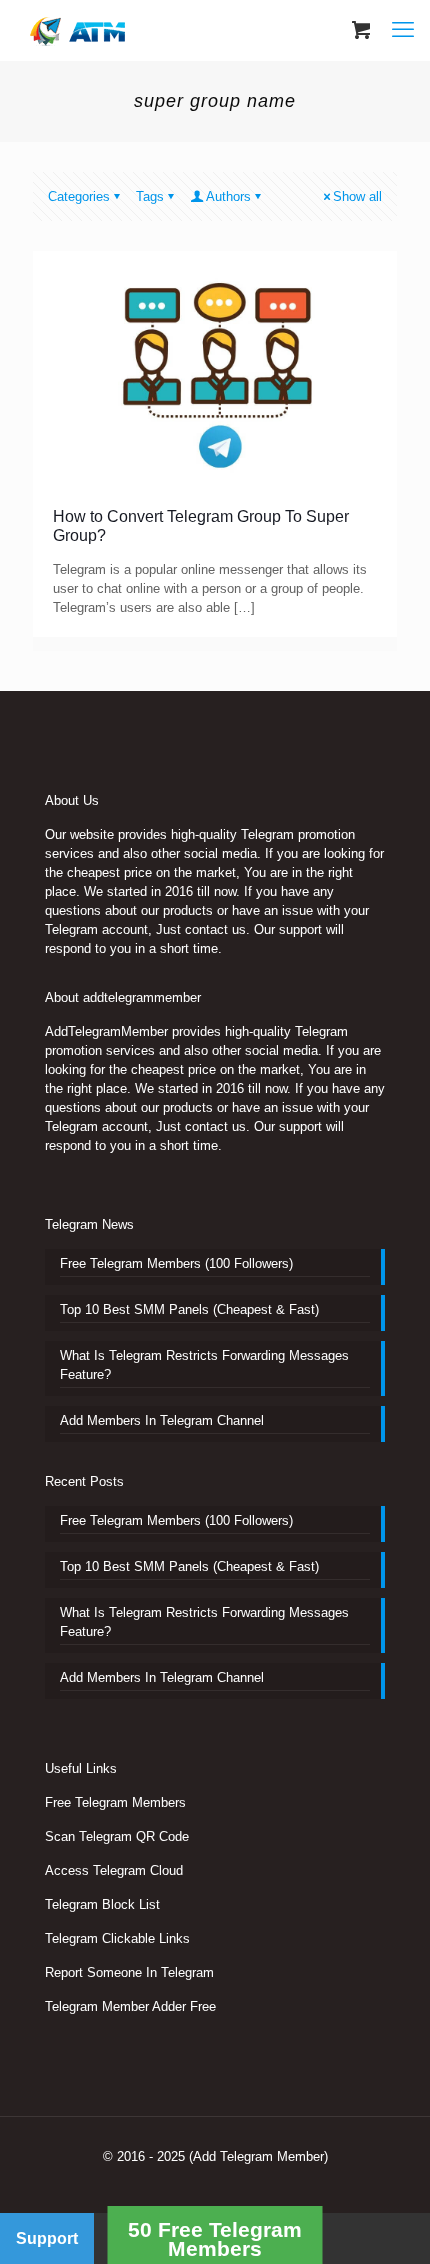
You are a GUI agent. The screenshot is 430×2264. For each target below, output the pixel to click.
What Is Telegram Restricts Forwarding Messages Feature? (204, 1365)
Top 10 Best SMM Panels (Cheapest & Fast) (189, 1309)
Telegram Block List (102, 1904)
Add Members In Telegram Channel (162, 1420)
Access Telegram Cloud (114, 1870)
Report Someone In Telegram (129, 1972)
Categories (79, 196)
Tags (150, 196)
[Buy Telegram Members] (79, 30)
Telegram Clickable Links (117, 1938)
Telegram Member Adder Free (130, 2006)
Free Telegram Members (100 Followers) (176, 1263)
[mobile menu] (403, 30)
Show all (357, 196)
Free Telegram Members (115, 1802)
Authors (228, 196)
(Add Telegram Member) (258, 2156)
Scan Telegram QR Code (117, 1836)
